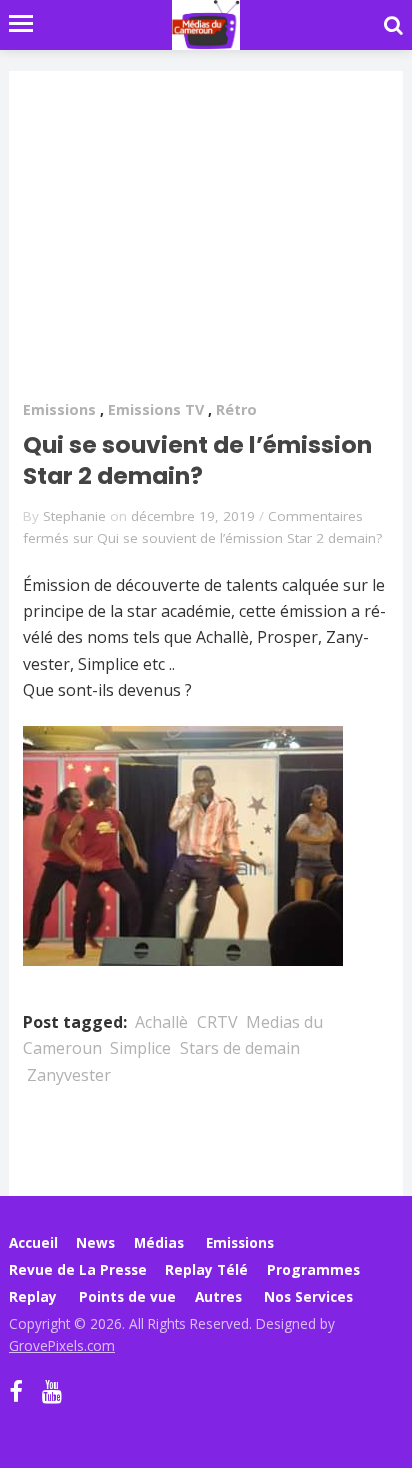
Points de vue (127, 1296)
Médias (159, 1242)
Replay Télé (206, 1269)
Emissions (59, 409)
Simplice (140, 1048)
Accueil (33, 1242)
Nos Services (308, 1296)
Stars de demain (240, 1048)
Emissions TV (156, 409)
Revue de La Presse (78, 1269)
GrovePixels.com (62, 1345)
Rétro (236, 409)
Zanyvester (69, 1075)
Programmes (313, 1269)
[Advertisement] (206, 248)
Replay (33, 1296)
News (95, 1242)
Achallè (161, 1022)
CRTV (217, 1022)
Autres (218, 1296)
